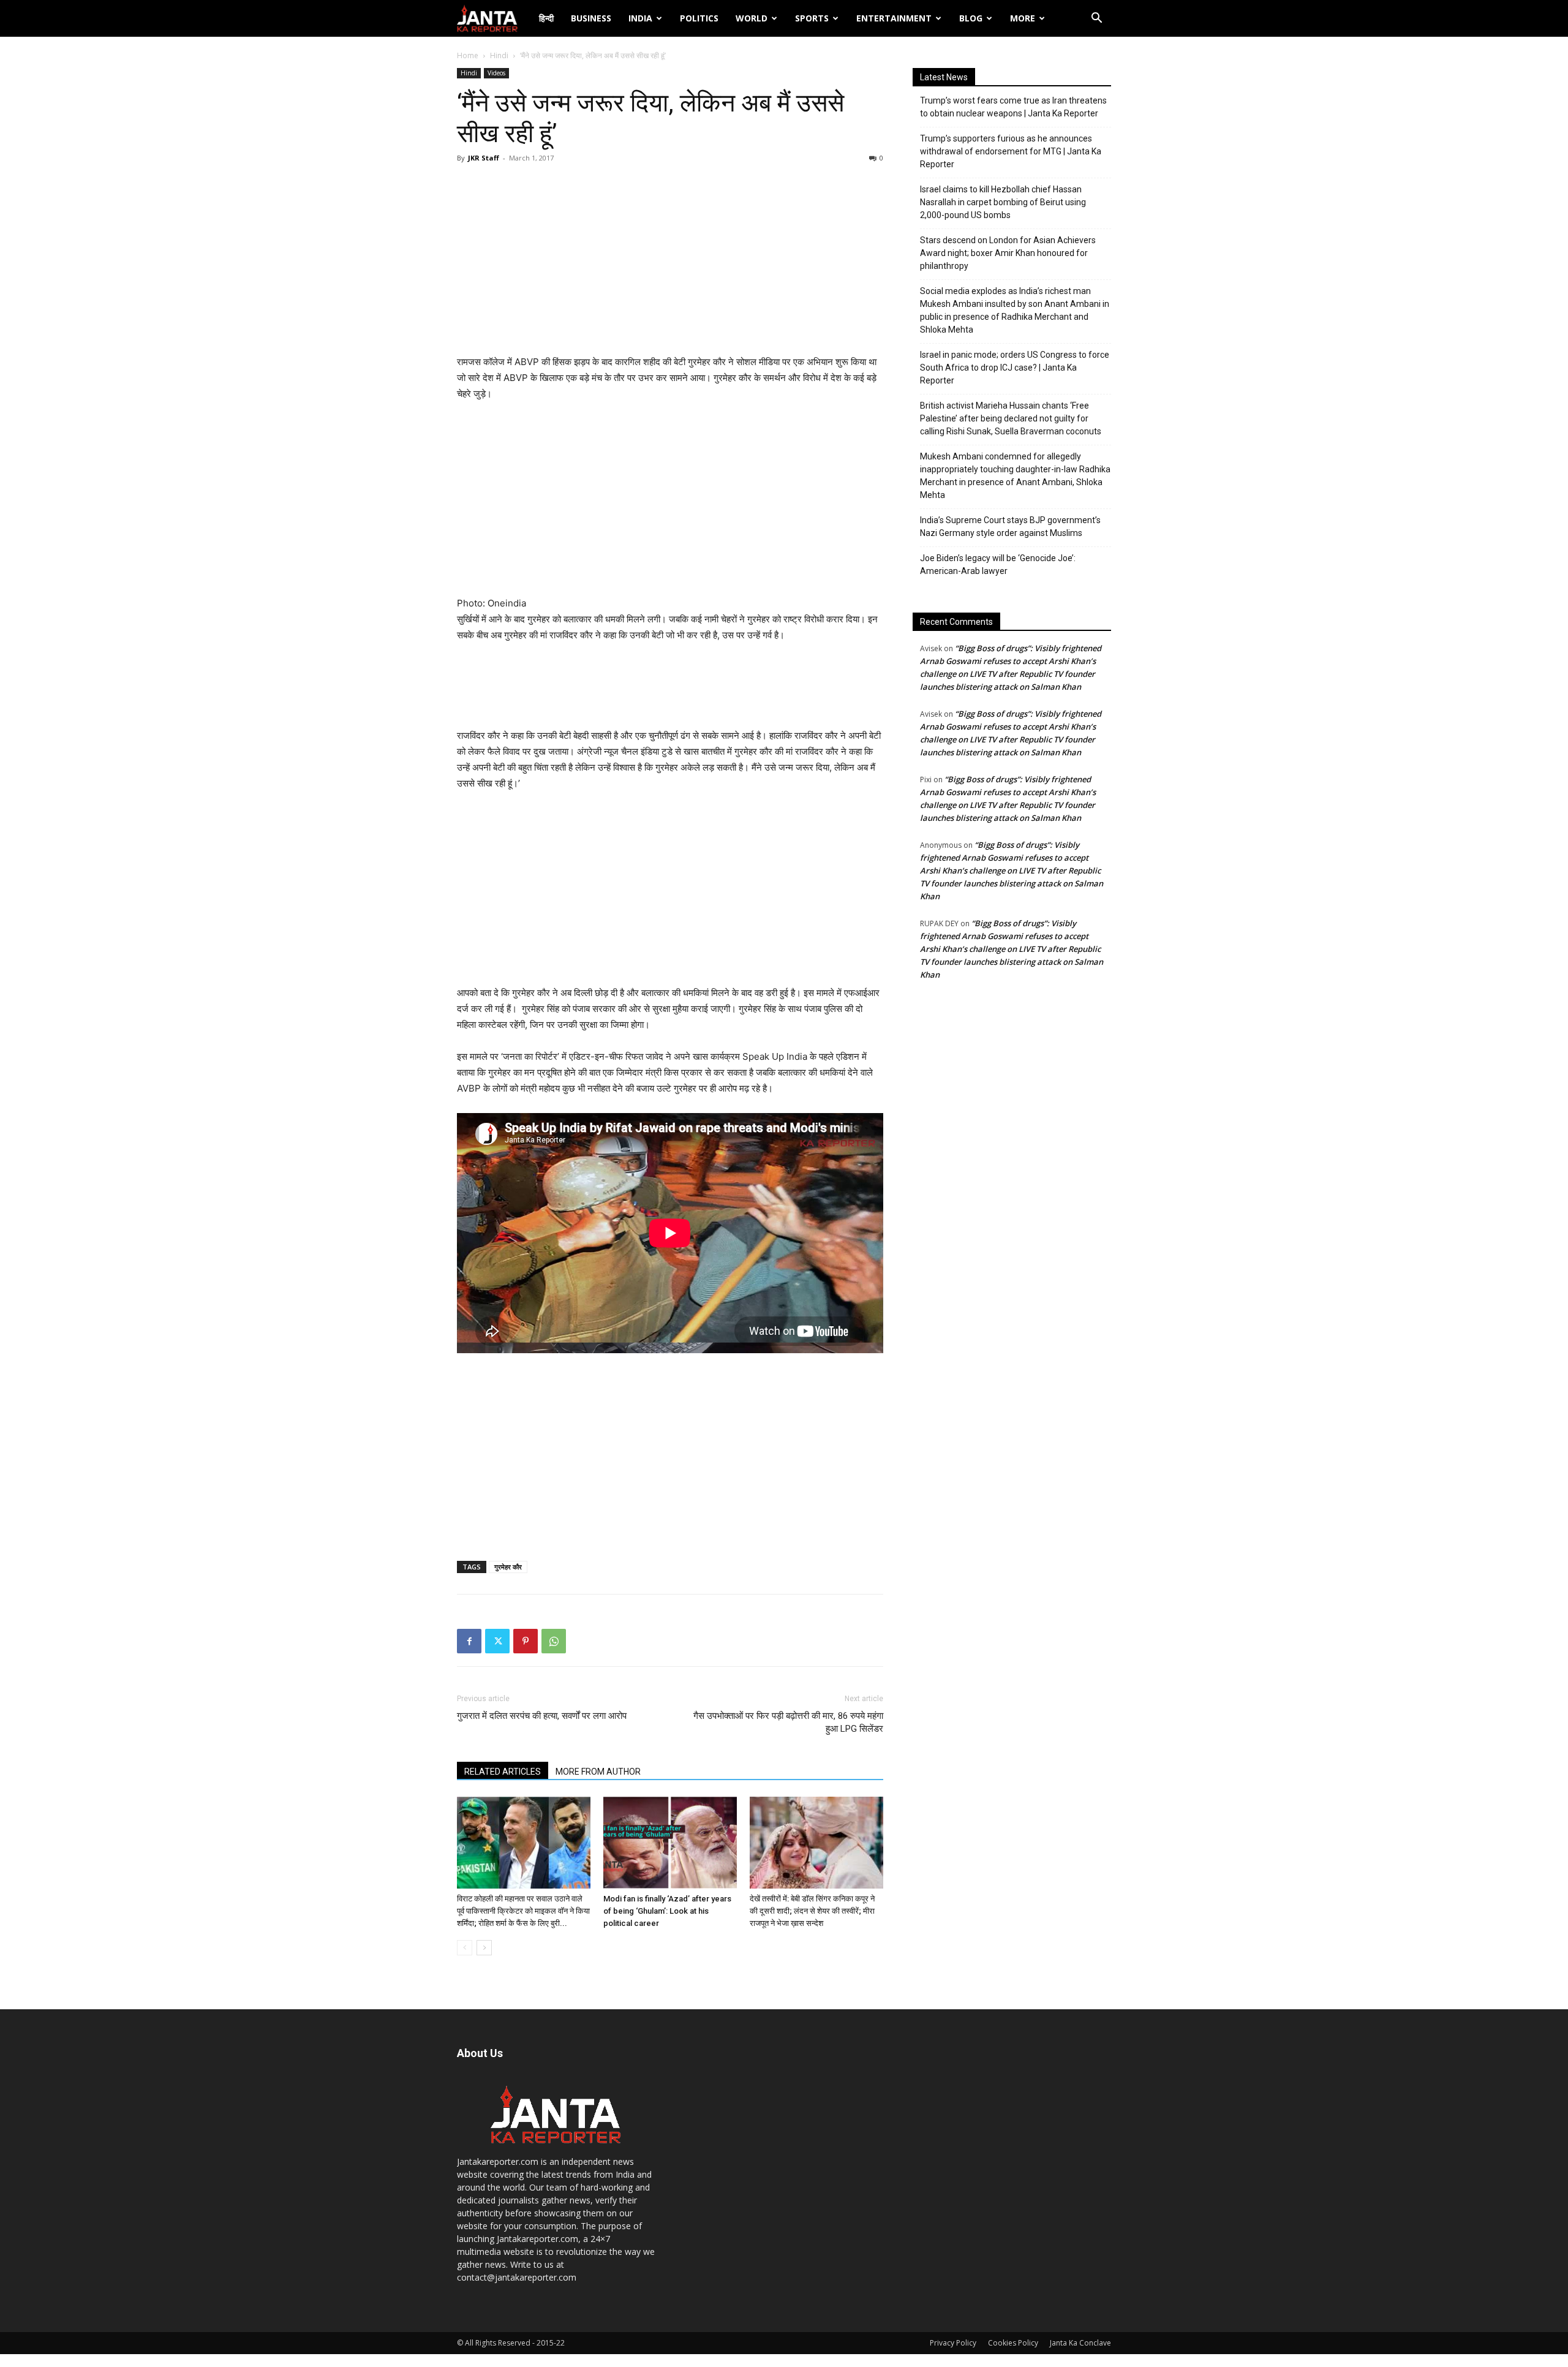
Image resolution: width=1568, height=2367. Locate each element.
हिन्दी (546, 18)
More (1023, 18)
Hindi (499, 55)
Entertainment (894, 18)
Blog (971, 18)
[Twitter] (497, 1641)
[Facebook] (469, 1641)
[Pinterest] (526, 1641)
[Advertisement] (670, 262)
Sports (812, 18)
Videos (496, 73)
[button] (1096, 19)
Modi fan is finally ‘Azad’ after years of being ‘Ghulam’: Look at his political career (667, 1911)
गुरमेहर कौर (508, 1567)
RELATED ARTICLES (503, 1772)
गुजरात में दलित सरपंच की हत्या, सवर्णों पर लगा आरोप (542, 1716)
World (752, 18)
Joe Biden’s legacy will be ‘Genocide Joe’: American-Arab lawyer (998, 564)
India (640, 18)
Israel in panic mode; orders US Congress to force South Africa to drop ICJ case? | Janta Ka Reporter (1015, 368)
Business (591, 18)
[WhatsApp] (554, 1641)
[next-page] (484, 1948)
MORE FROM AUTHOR (598, 1772)
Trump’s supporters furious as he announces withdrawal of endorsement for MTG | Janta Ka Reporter (1011, 151)
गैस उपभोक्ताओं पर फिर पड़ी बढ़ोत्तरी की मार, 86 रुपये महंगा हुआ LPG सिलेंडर (788, 1722)
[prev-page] (465, 1948)
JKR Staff (484, 158)
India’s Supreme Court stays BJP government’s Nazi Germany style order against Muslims (1010, 527)
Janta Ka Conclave (1080, 2343)
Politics (699, 18)
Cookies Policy (1013, 2343)
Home (468, 55)
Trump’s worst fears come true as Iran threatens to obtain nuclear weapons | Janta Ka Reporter (1013, 107)
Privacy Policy (953, 2343)
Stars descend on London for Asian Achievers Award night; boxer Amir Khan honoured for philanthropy (1008, 253)
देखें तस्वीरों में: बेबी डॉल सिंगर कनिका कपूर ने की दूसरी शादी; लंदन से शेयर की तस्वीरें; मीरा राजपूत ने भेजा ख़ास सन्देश (812, 1911)
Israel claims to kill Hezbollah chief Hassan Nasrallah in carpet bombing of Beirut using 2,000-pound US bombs (1003, 202)
